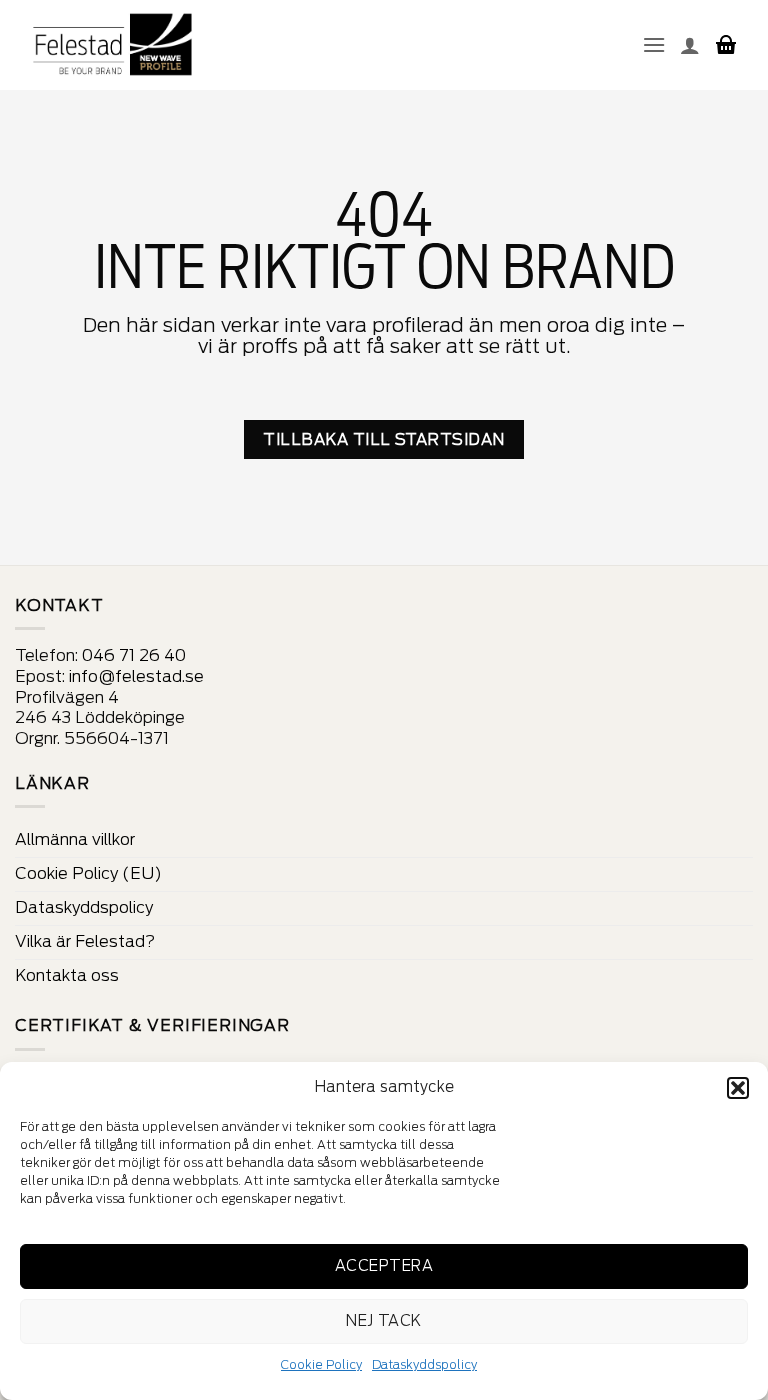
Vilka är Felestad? (85, 941)
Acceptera (384, 1266)
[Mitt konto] (690, 45)
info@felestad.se (136, 676)
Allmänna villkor (75, 839)
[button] (738, 1088)
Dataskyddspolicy (424, 1364)
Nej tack (384, 1321)
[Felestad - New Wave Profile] (113, 45)
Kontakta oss (67, 975)
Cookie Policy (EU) (88, 873)
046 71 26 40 (134, 655)
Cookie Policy (321, 1364)
